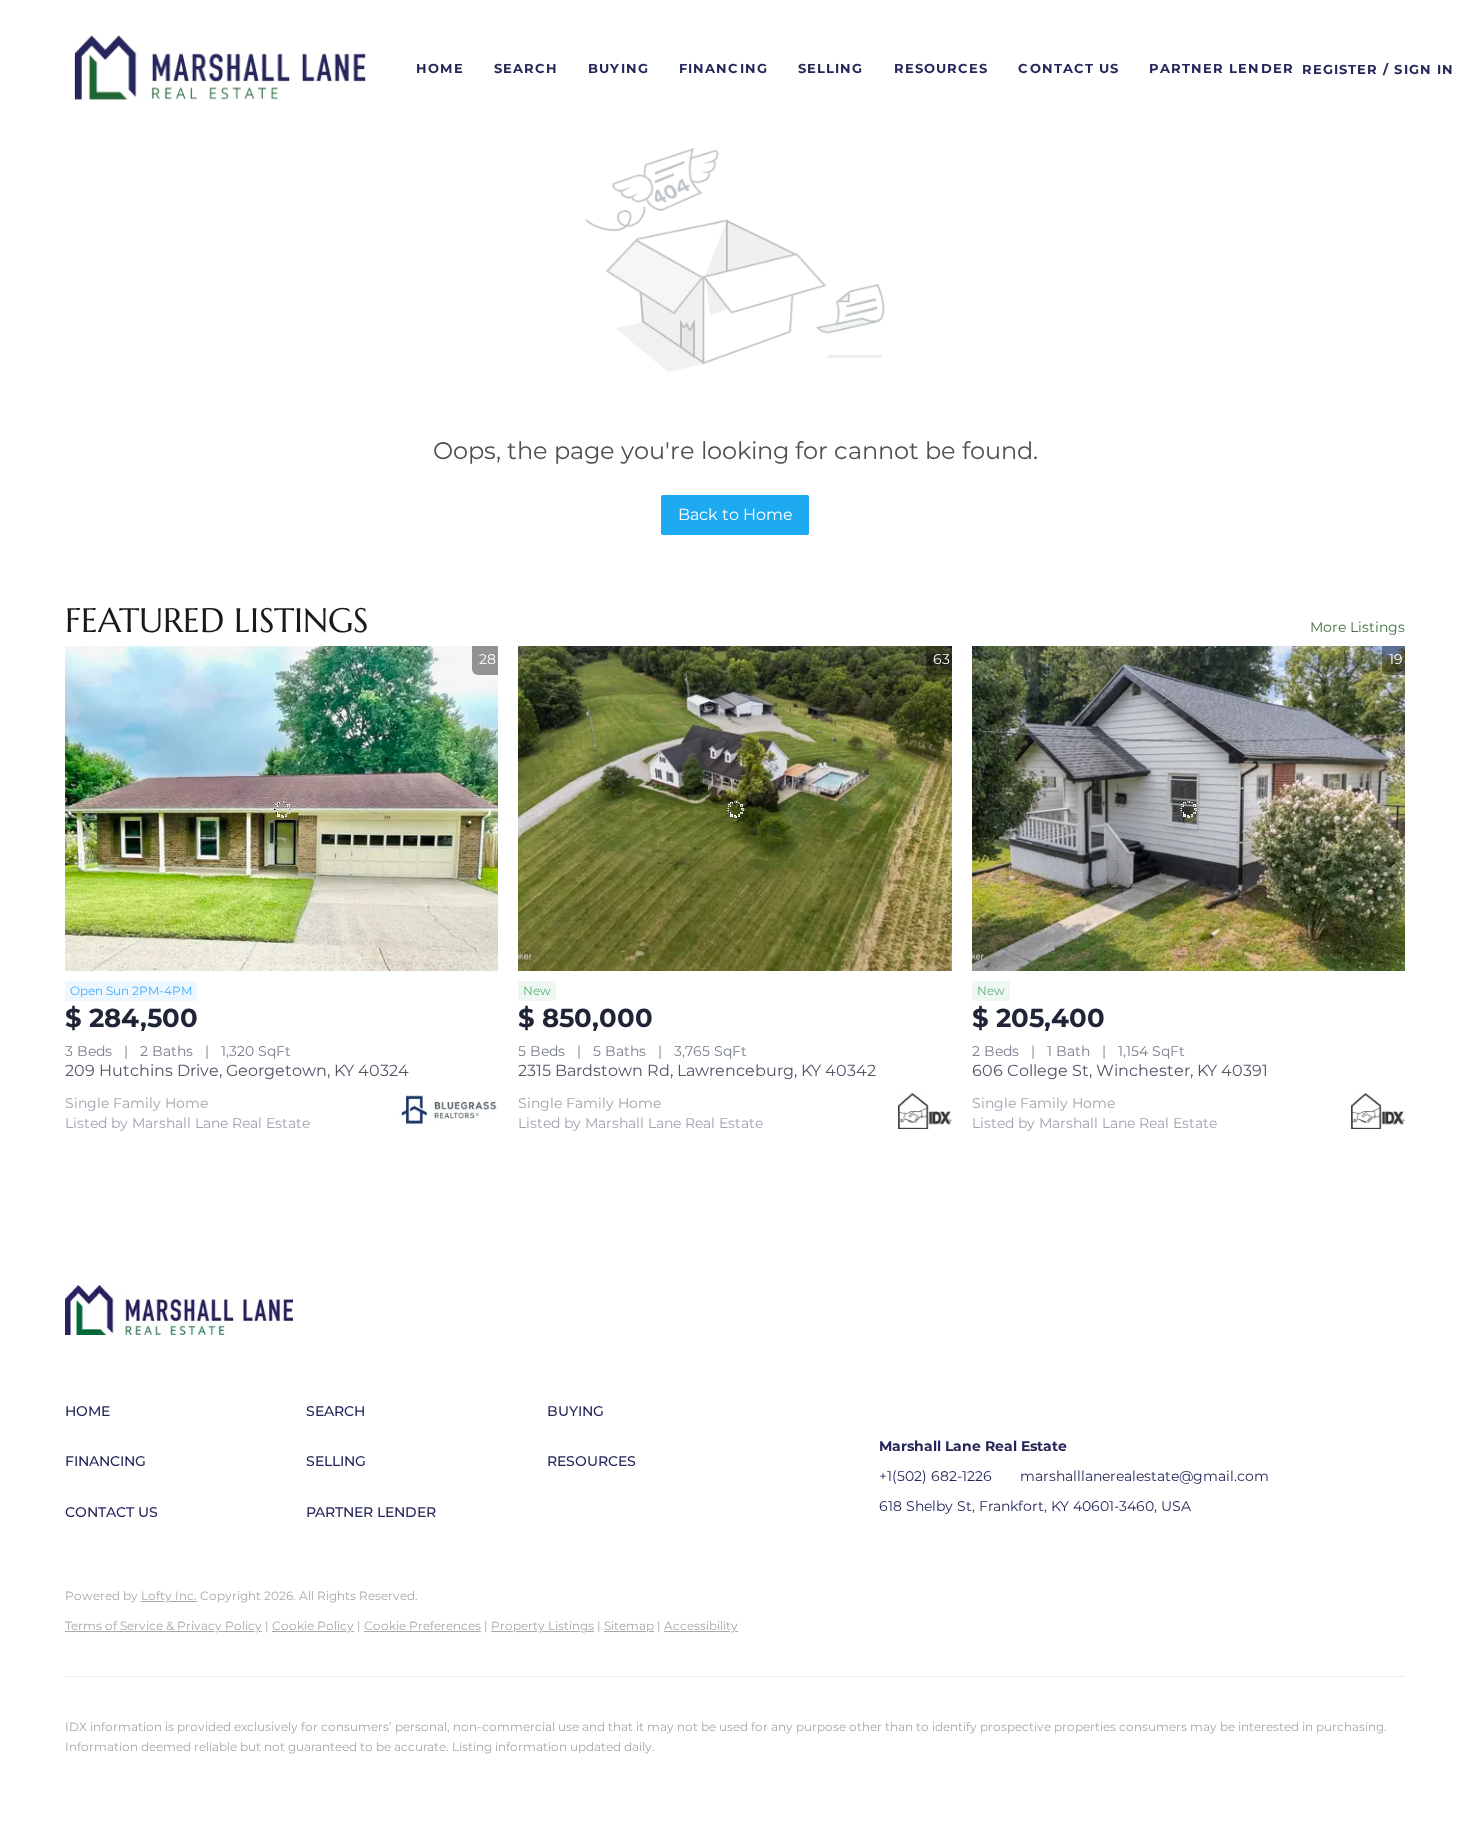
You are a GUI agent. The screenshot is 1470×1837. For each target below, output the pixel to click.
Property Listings (542, 1625)
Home (439, 68)
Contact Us (1068, 68)
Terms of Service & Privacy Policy (163, 1625)
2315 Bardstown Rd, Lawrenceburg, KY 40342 (697, 1070)
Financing (723, 68)
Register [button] (1340, 69)
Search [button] (526, 68)
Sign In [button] (1424, 69)
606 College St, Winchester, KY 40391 (1120, 1070)
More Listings (1357, 627)
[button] (220, 69)
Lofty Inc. (169, 1595)
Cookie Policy (313, 1625)
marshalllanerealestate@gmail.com (1144, 1476)
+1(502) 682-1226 (935, 1476)
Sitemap (629, 1625)
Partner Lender (1221, 68)
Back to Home (735, 514)
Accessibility (701, 1625)
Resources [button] (941, 68)
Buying (618, 68)
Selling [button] (831, 68)
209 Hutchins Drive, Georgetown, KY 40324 (237, 1070)
